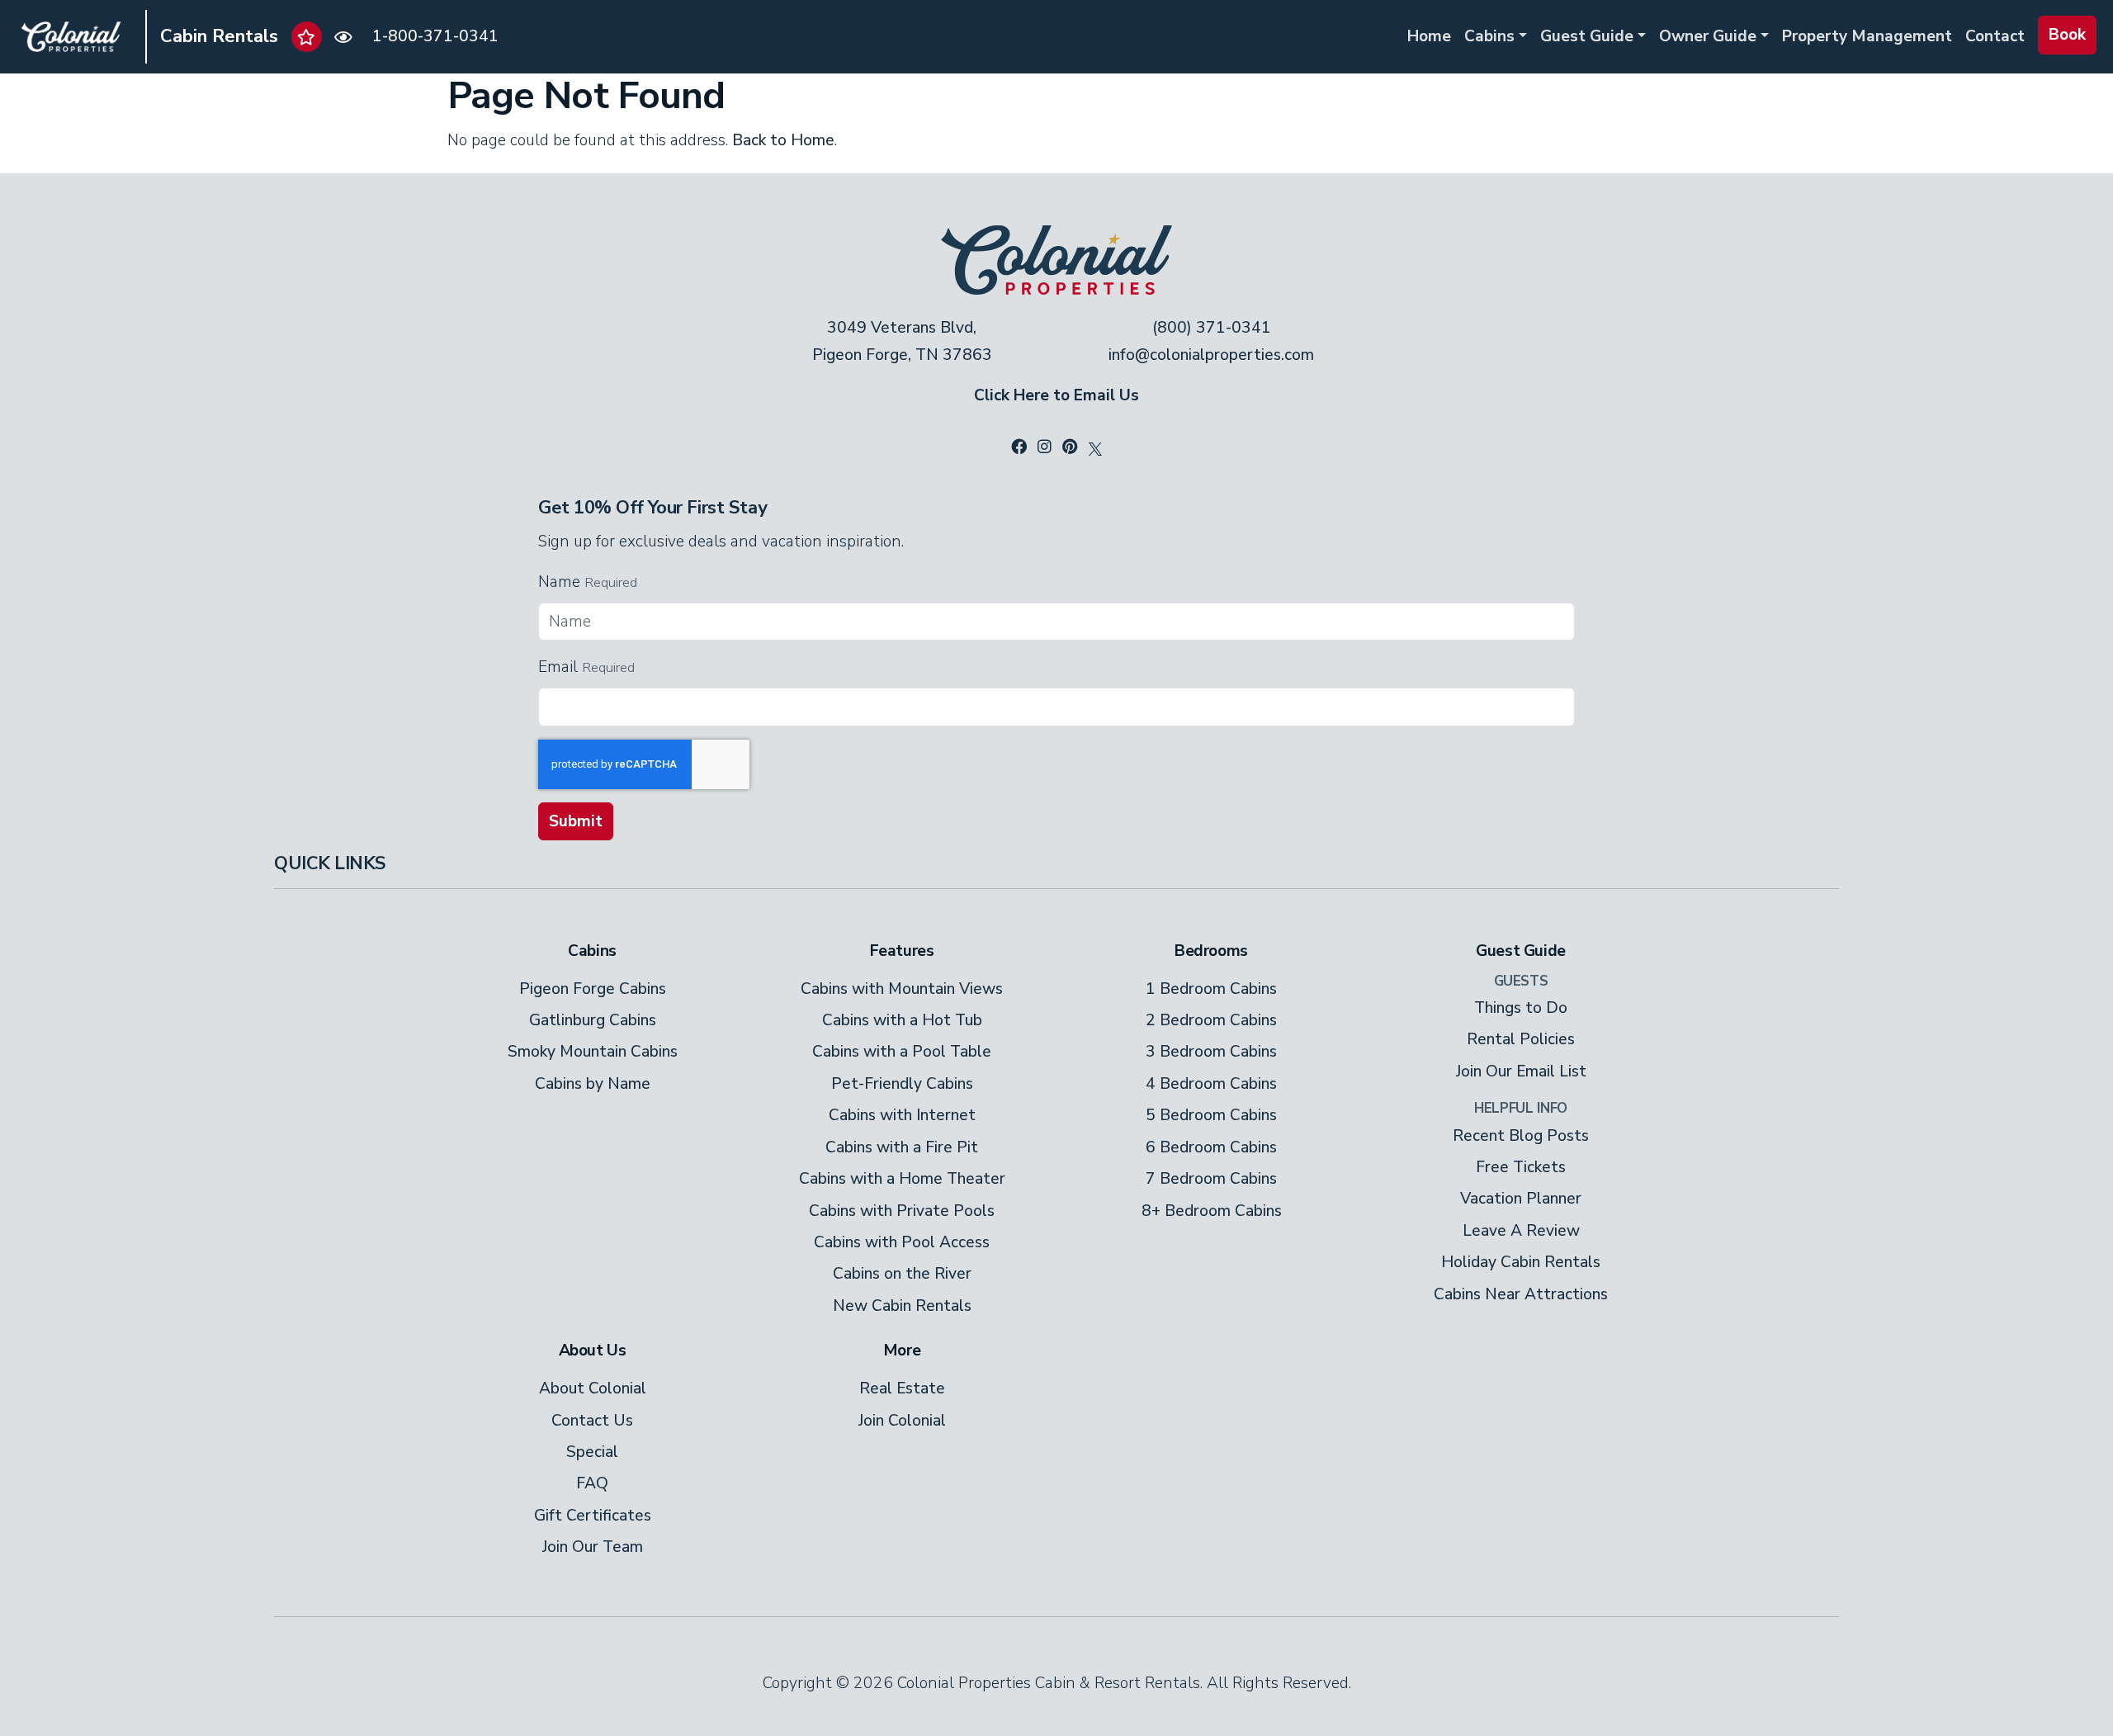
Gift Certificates (593, 1516)
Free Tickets (1521, 1167)
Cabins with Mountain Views (902, 989)
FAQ (592, 1483)
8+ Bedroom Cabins (1212, 1211)
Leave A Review (1521, 1231)
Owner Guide (1708, 36)
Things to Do (1521, 1008)
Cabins (1489, 36)
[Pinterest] (1070, 447)
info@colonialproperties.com (1211, 355)
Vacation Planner (1521, 1199)
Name (559, 582)
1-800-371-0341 (435, 36)
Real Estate (902, 1388)
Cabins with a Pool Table (902, 1052)
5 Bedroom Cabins (1211, 1115)
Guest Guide (1587, 36)
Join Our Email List (1521, 1071)
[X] (1095, 447)
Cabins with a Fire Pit (902, 1147)
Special (592, 1452)
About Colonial (593, 1388)
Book (2067, 35)
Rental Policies (1521, 1039)
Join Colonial (902, 1421)
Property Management (1867, 36)
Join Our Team (593, 1547)
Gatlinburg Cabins (593, 1020)
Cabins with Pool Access (902, 1242)
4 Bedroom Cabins (1211, 1084)
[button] (307, 37)
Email (558, 667)
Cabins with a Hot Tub (902, 1020)
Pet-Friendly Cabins (902, 1084)
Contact (1995, 36)
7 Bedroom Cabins (1211, 1179)
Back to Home (783, 140)
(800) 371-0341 (1212, 328)
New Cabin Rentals (902, 1306)
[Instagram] (1045, 447)
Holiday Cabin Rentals (1521, 1262)
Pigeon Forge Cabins (593, 989)
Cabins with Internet (902, 1115)
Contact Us (592, 1421)
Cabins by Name (593, 1084)
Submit (576, 821)
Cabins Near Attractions (1521, 1294)
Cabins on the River (902, 1274)
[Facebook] (1019, 447)
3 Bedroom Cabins (1211, 1052)
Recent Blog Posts (1521, 1136)
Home (1429, 36)
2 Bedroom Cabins (1211, 1020)
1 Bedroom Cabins (1211, 989)
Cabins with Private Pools (902, 1211)
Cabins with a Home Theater (902, 1179)
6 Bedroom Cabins (1211, 1147)
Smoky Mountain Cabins (593, 1052)
